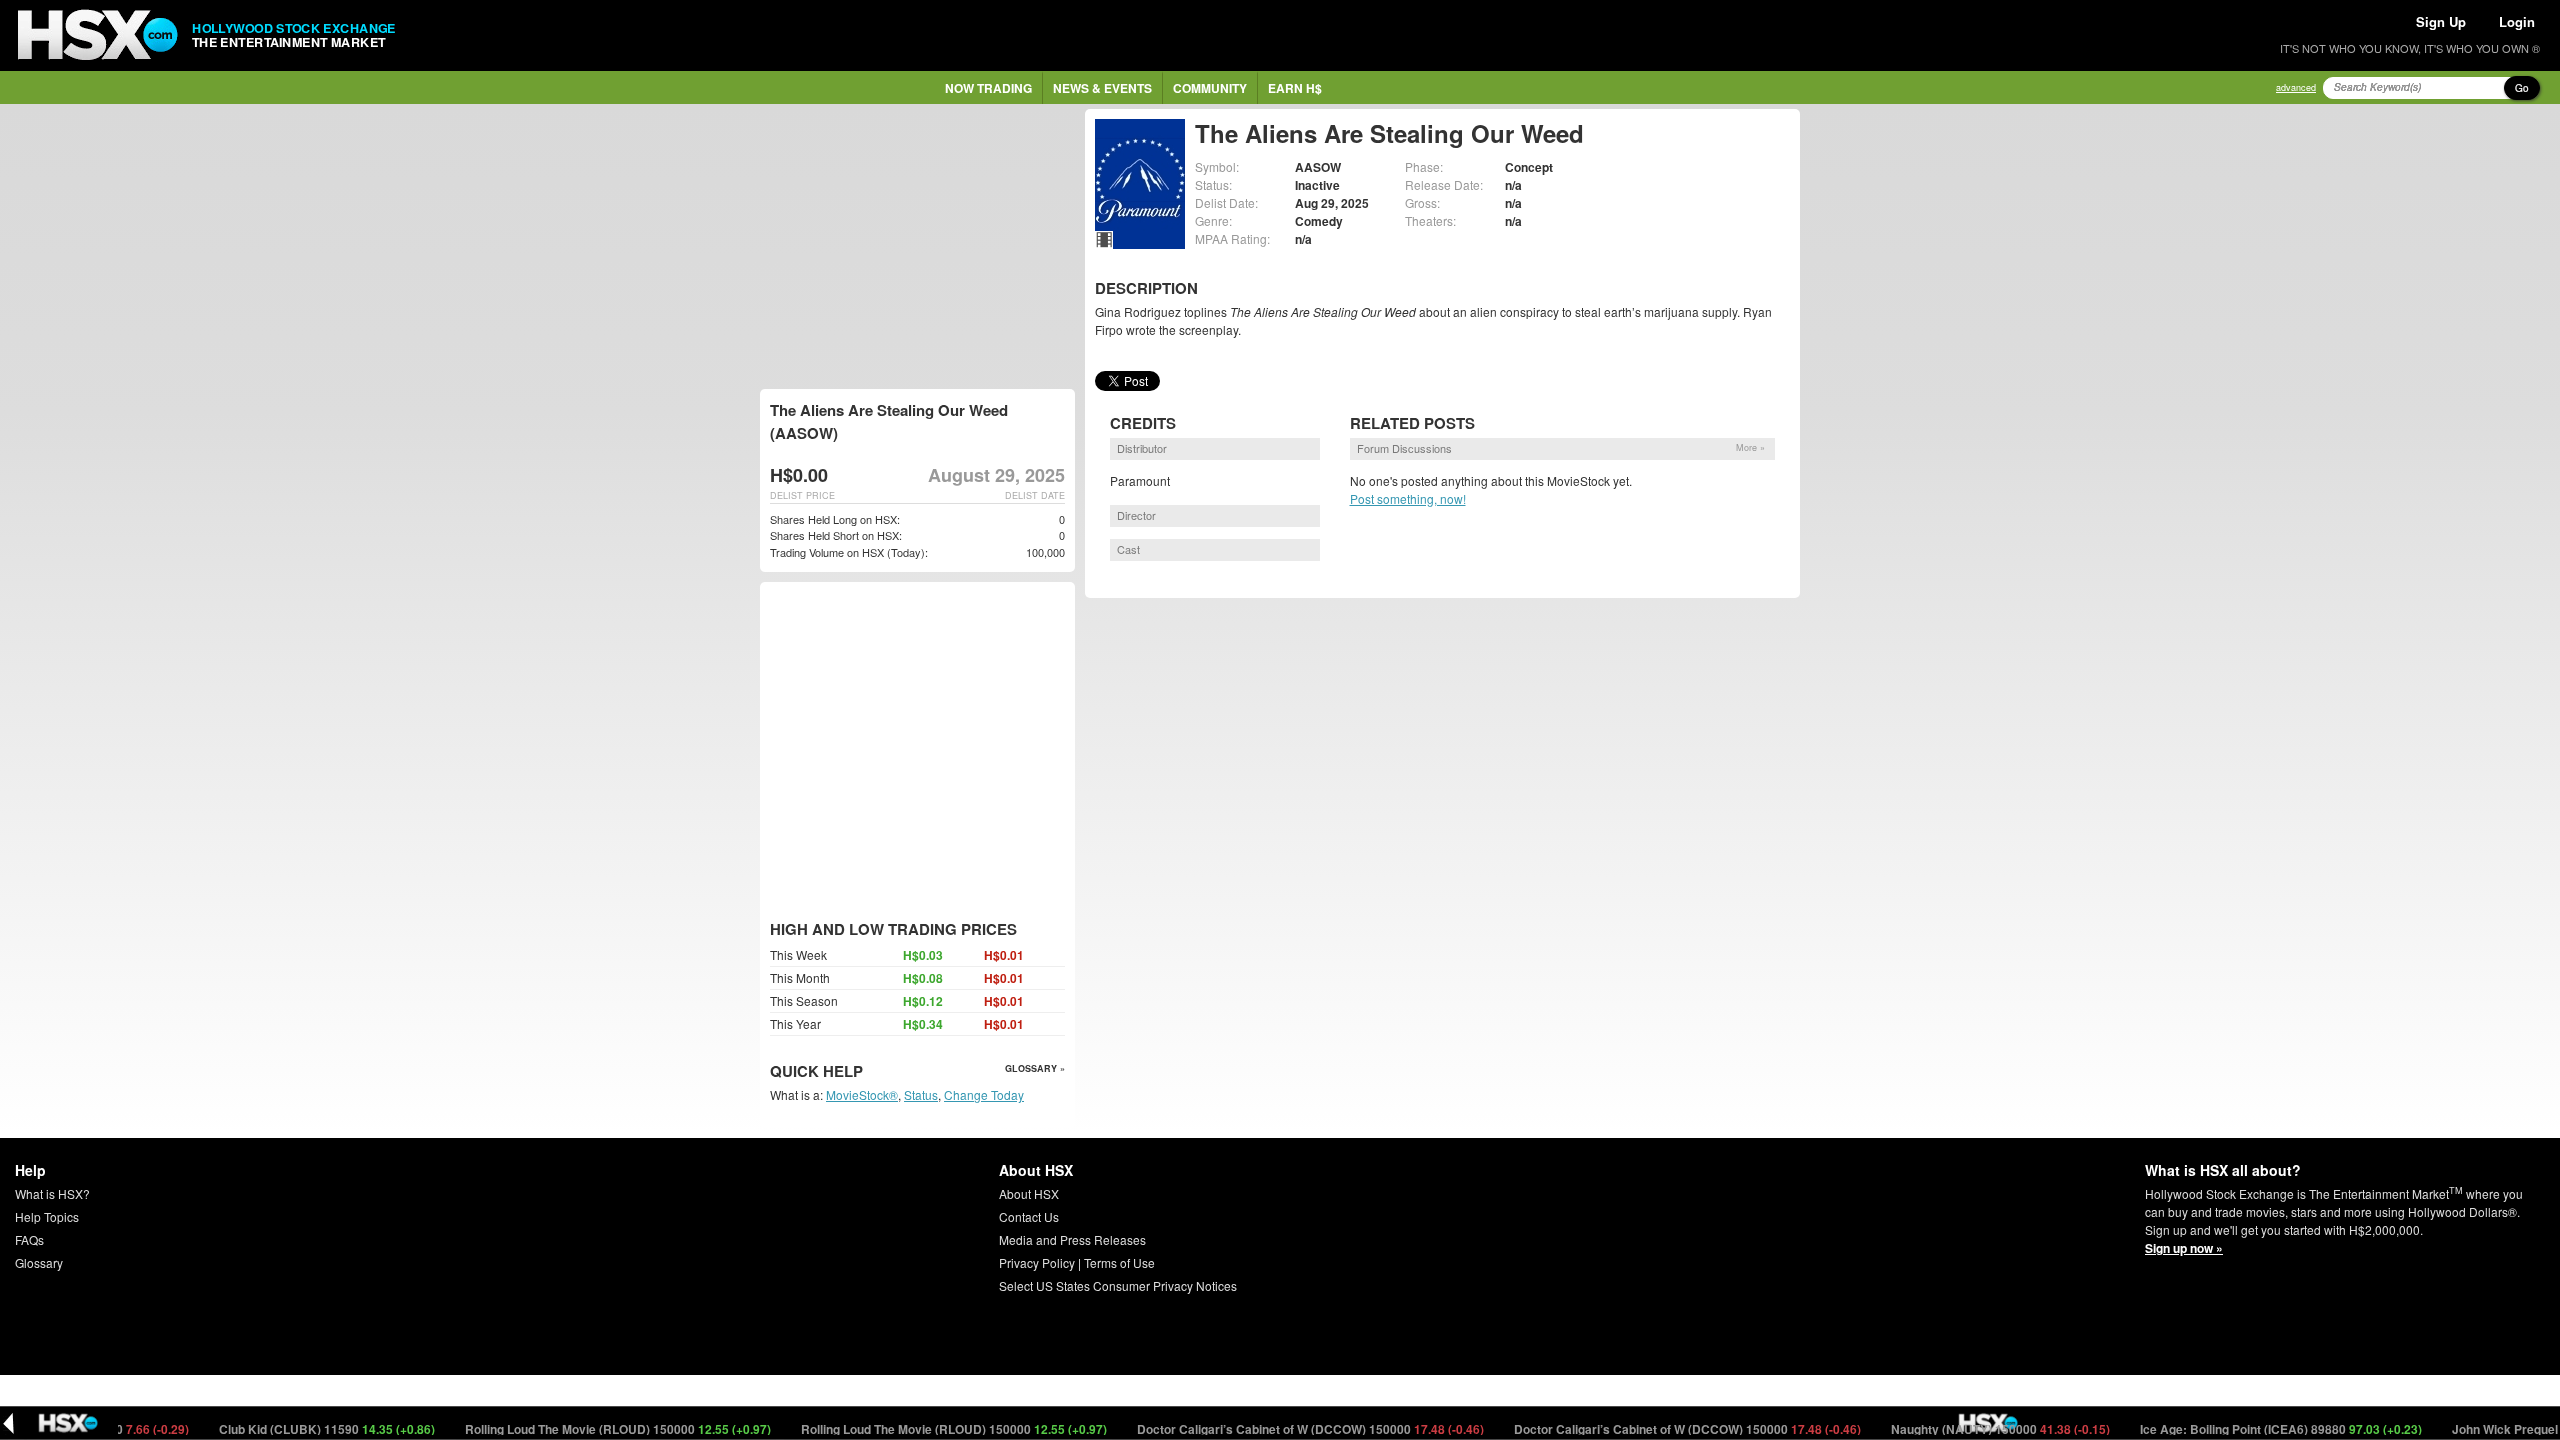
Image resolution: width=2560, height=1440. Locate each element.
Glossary (39, 1262)
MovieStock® (862, 1094)
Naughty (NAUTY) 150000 (1964, 1429)
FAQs (29, 1239)
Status (921, 1094)
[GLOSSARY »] (865, 1072)
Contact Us (1029, 1216)
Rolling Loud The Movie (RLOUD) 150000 (581, 1429)
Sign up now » (2184, 1248)
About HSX (1029, 1193)
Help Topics (47, 1216)
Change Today (984, 1094)
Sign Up (2441, 21)
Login (2517, 21)
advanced (2296, 87)
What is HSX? (52, 1193)
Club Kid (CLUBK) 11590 (290, 1429)
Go (2522, 88)
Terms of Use (1119, 1262)
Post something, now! (1408, 498)
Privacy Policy (1037, 1262)
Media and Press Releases (1072, 1239)
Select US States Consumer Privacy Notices (1118, 1285)
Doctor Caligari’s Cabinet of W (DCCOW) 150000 (1274, 1429)
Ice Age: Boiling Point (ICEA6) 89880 (2244, 1429)
